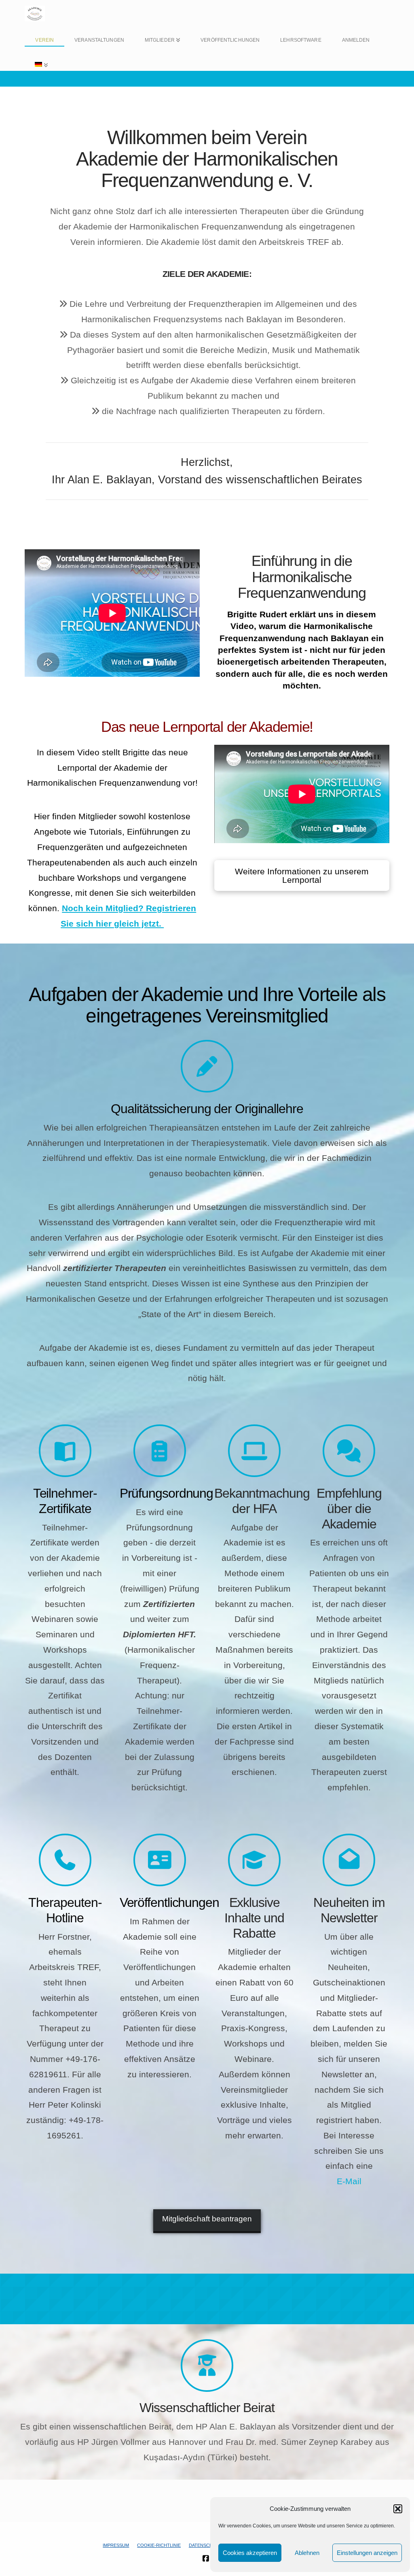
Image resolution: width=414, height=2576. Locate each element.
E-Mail (349, 2181)
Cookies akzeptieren (250, 2553)
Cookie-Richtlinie (159, 2545)
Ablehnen (307, 2553)
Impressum (116, 2545)
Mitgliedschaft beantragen (207, 2219)
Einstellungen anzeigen (367, 2553)
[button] (398, 2509)
